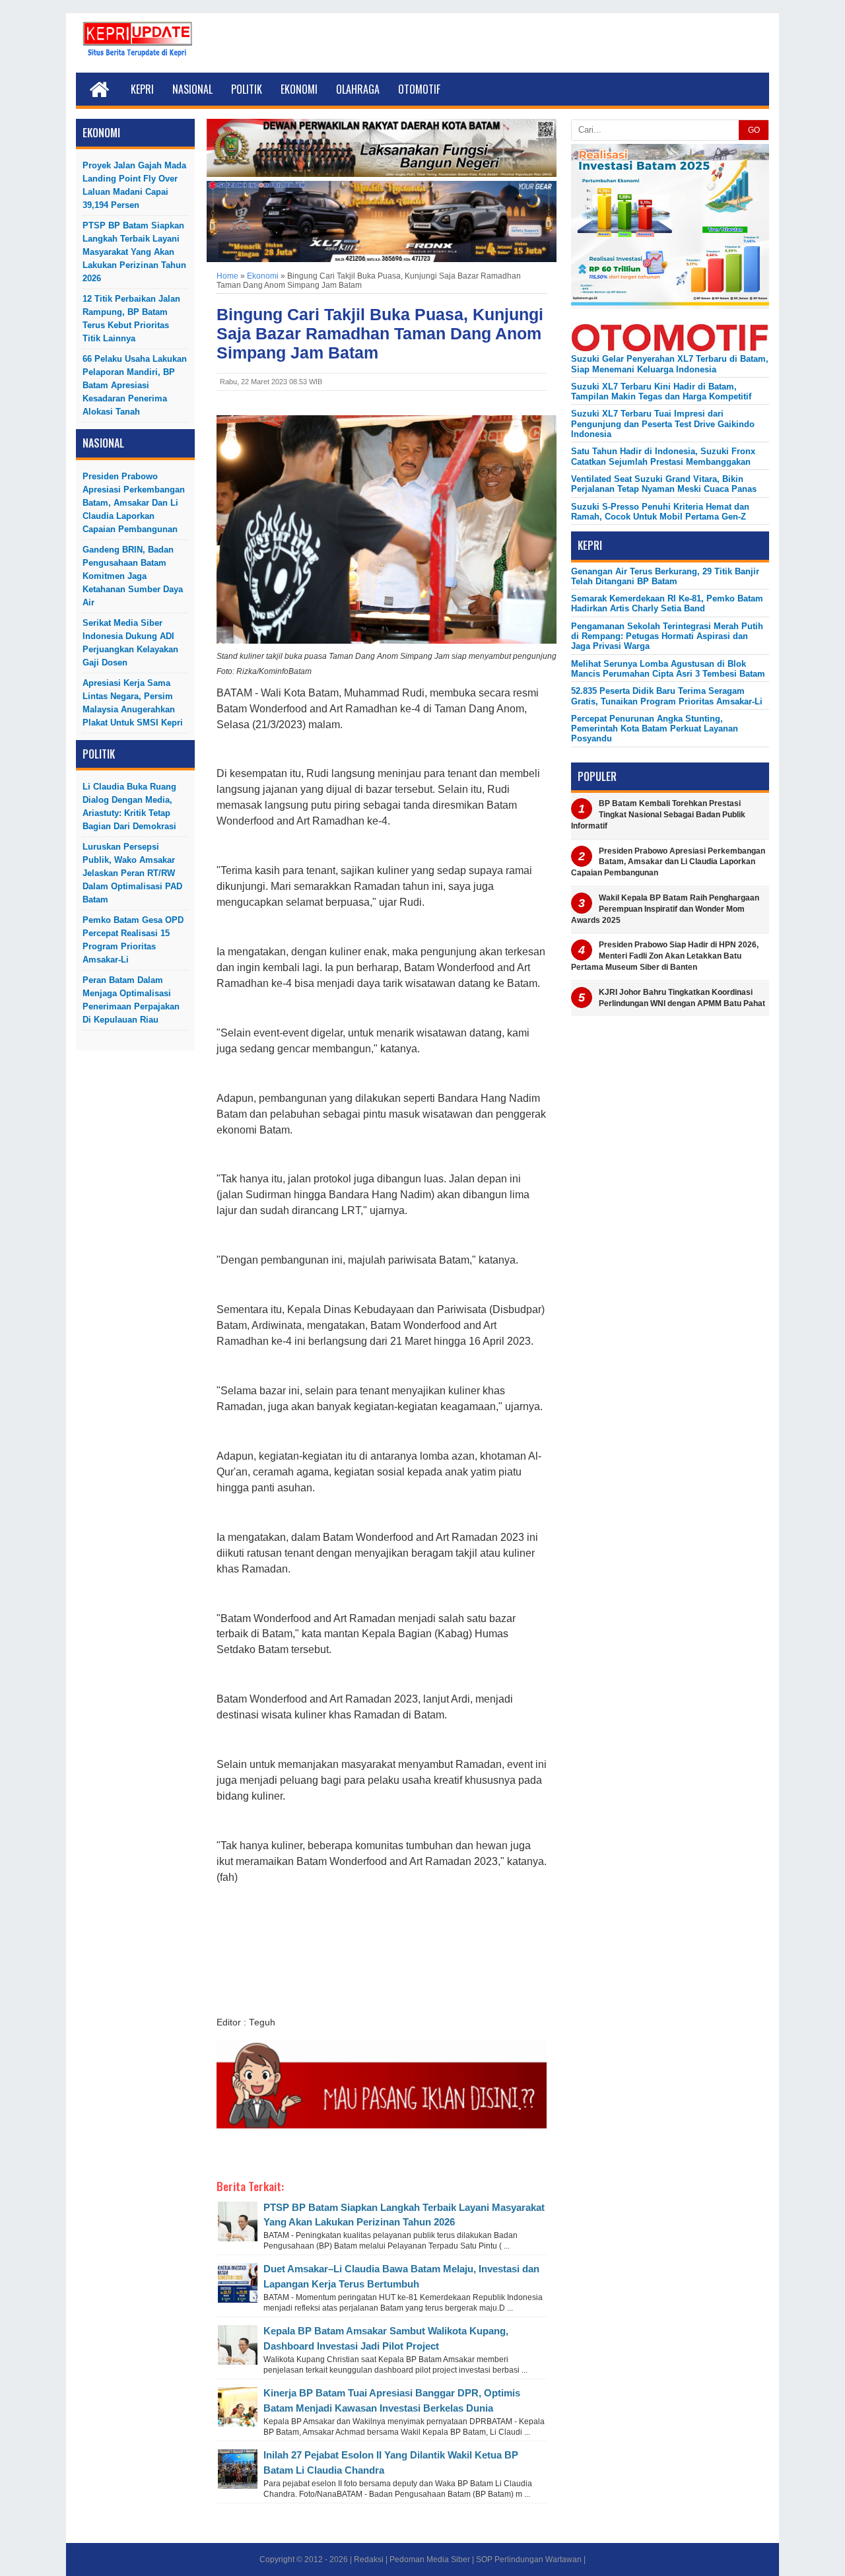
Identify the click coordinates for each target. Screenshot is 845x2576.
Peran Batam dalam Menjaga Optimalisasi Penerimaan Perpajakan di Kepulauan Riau (131, 1000)
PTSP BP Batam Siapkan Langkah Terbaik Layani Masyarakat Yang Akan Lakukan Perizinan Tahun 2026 (134, 252)
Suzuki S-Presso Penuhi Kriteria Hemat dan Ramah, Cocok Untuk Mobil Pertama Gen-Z (660, 512)
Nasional (192, 89)
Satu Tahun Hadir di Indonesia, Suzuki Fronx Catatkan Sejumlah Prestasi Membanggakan (663, 456)
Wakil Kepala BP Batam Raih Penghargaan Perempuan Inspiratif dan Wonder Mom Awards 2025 (665, 909)
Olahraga (358, 89)
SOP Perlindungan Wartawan (529, 2559)
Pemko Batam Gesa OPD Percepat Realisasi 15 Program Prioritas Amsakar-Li (133, 940)
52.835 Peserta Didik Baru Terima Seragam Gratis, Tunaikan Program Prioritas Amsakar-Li (667, 696)
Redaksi (369, 2559)
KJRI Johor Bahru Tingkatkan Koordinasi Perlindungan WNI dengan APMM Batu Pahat (682, 998)
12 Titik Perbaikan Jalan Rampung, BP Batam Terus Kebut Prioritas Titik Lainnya (131, 319)
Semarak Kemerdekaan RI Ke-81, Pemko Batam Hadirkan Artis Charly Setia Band (667, 603)
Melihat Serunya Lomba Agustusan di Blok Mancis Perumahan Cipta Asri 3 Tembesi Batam (668, 669)
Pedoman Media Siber (430, 2559)
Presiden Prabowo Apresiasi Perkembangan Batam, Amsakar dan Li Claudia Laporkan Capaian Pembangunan (134, 503)
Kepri (142, 89)
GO (754, 130)
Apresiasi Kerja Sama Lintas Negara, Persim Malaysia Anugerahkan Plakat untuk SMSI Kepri (133, 703)
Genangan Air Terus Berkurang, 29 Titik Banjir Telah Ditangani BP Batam (665, 576)
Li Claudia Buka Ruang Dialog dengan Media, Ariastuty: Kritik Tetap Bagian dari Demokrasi (129, 806)
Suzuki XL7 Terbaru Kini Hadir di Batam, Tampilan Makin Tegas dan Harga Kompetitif (661, 391)
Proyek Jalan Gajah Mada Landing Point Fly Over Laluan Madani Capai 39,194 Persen (134, 185)
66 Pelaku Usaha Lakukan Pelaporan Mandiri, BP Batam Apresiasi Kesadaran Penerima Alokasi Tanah (135, 385)
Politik (247, 89)
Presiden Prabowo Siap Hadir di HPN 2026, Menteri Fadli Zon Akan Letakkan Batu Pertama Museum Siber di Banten (665, 956)
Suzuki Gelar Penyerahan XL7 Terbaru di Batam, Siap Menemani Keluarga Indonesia (670, 364)
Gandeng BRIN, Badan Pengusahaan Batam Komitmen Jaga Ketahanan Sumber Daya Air (133, 576)
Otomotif (419, 89)
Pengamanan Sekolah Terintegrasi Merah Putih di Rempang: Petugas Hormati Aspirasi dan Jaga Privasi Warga (667, 636)
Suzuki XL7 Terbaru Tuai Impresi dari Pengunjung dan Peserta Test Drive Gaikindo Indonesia (663, 424)
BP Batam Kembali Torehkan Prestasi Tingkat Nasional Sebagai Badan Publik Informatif (658, 815)
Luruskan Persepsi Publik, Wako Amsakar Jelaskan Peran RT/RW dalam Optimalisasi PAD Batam (132, 873)
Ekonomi (299, 89)
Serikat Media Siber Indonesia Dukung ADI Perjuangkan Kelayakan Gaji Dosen (130, 643)
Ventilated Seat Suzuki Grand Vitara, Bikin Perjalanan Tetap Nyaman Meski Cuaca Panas (664, 484)
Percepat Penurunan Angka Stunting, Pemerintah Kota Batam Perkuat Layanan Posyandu (655, 729)
